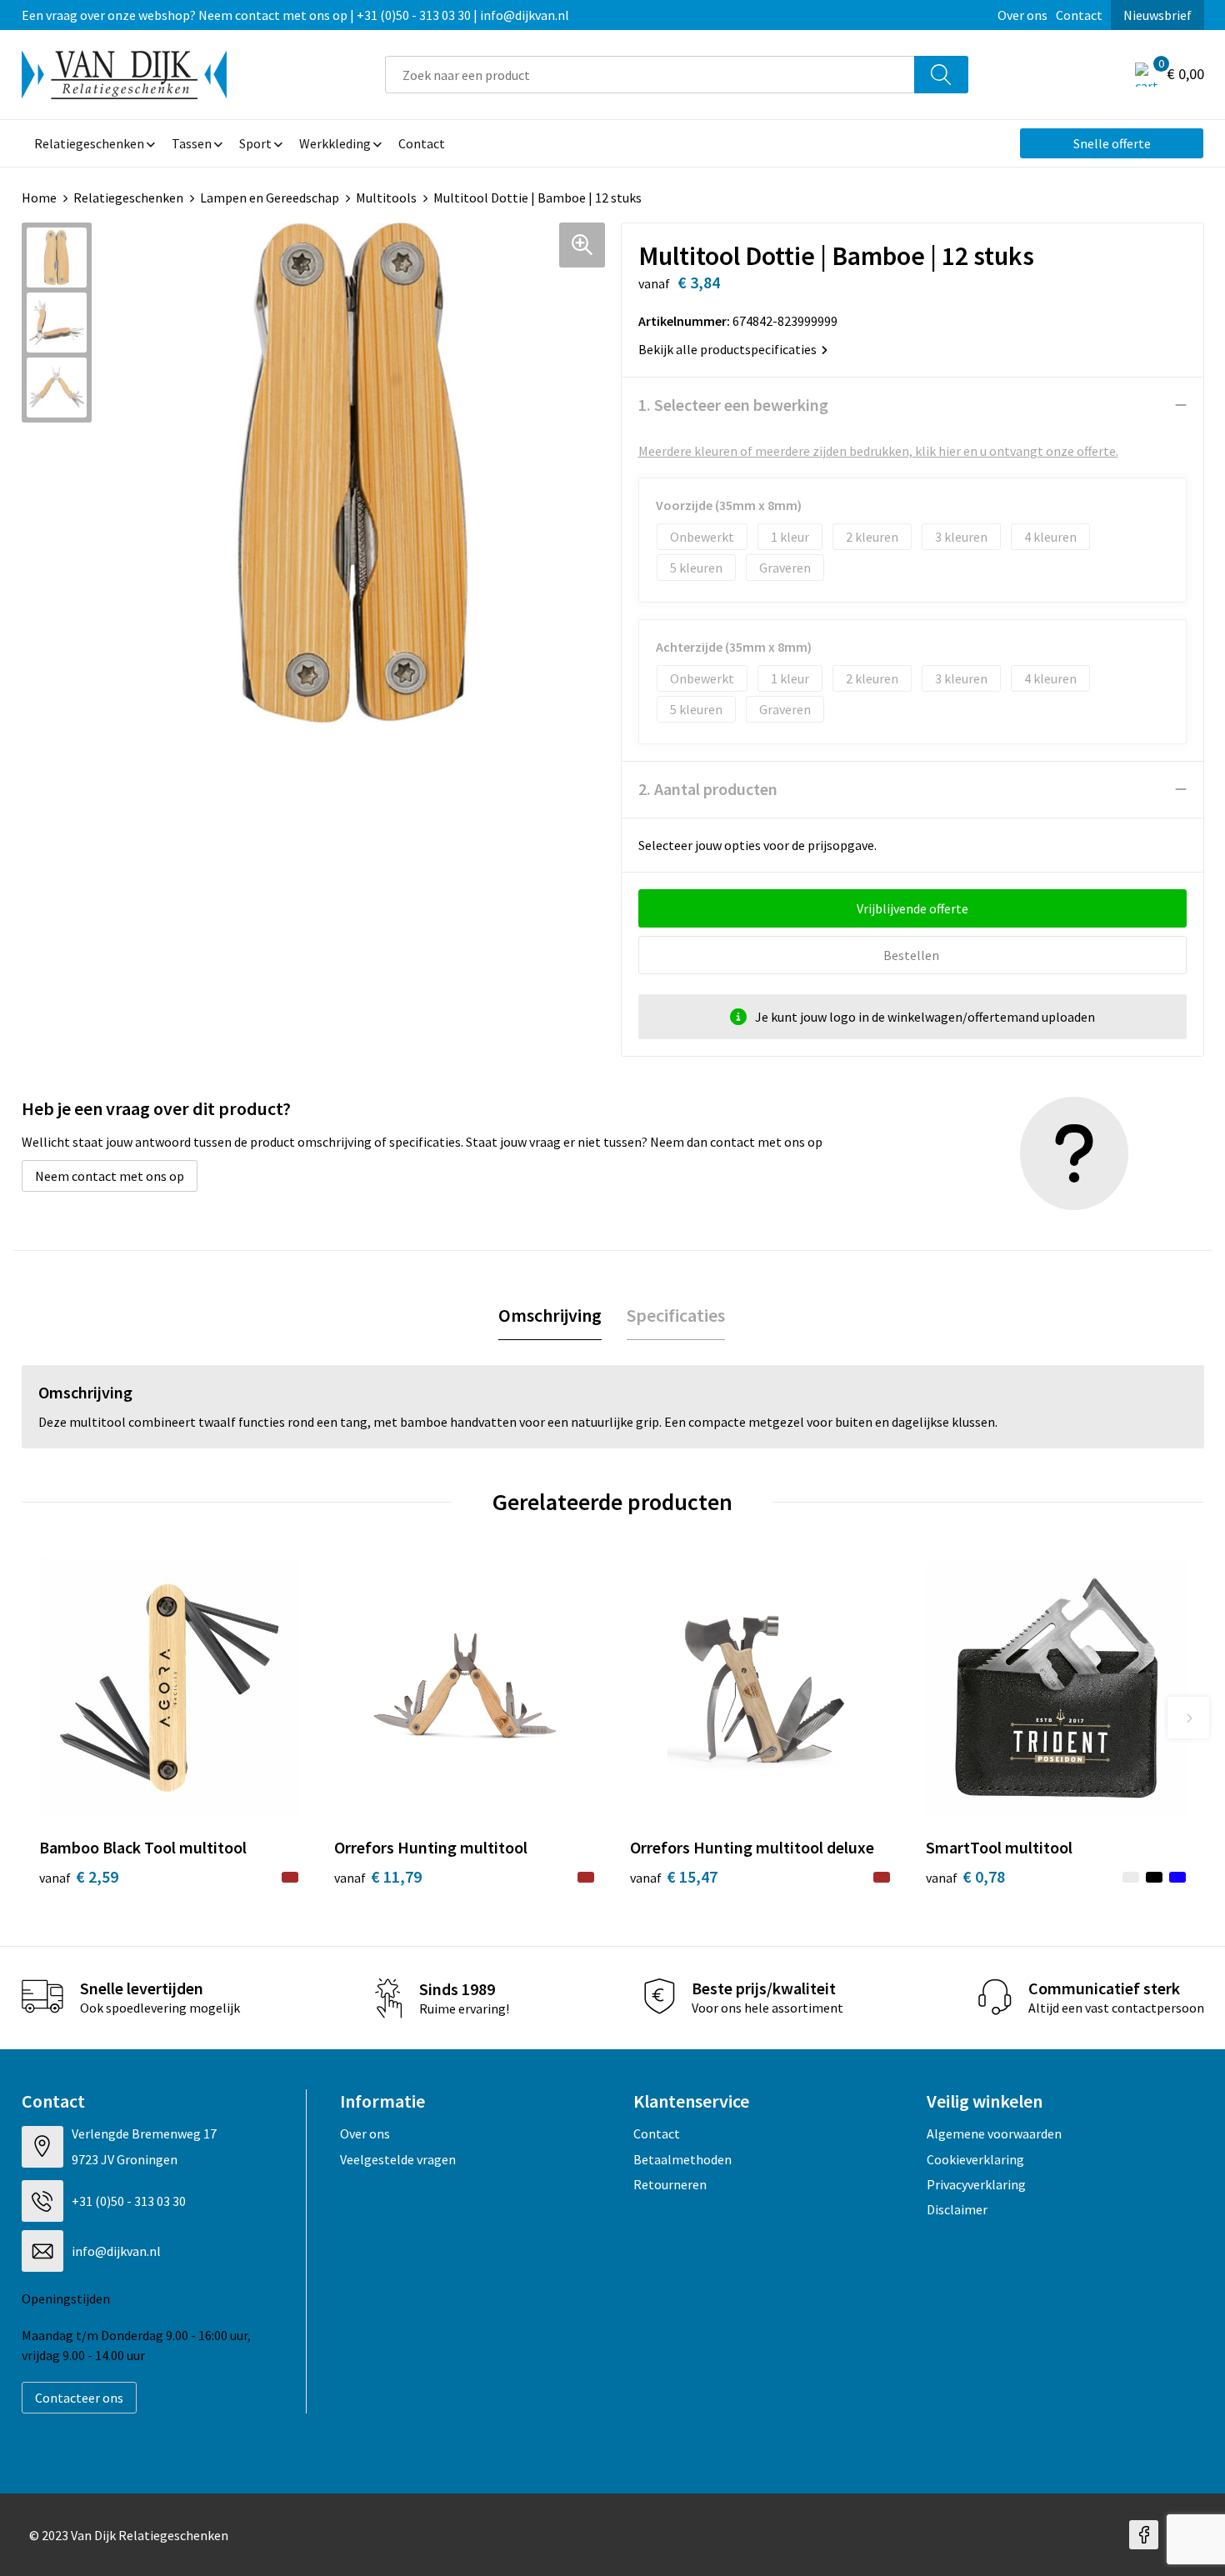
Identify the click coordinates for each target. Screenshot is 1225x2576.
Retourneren (670, 2184)
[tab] (550, 1316)
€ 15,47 (674, 1876)
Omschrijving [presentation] (550, 1315)
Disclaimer (957, 2209)
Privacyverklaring (976, 2184)
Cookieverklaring (975, 2159)
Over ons (1022, 15)
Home (39, 198)
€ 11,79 (378, 1876)
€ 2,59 (79, 1876)
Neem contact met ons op (110, 1176)
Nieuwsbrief (1157, 15)
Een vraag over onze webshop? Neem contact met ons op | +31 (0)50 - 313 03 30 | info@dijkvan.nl (295, 15)
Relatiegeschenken (128, 198)
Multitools (386, 198)
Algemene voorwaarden (994, 2133)
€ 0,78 (965, 1876)
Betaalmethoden (682, 2159)
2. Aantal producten (708, 789)
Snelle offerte (1112, 143)
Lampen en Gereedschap (270, 198)
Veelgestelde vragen (398, 2159)
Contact (1079, 15)
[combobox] (650, 75)
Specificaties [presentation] (676, 1315)
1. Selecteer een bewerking (733, 405)
